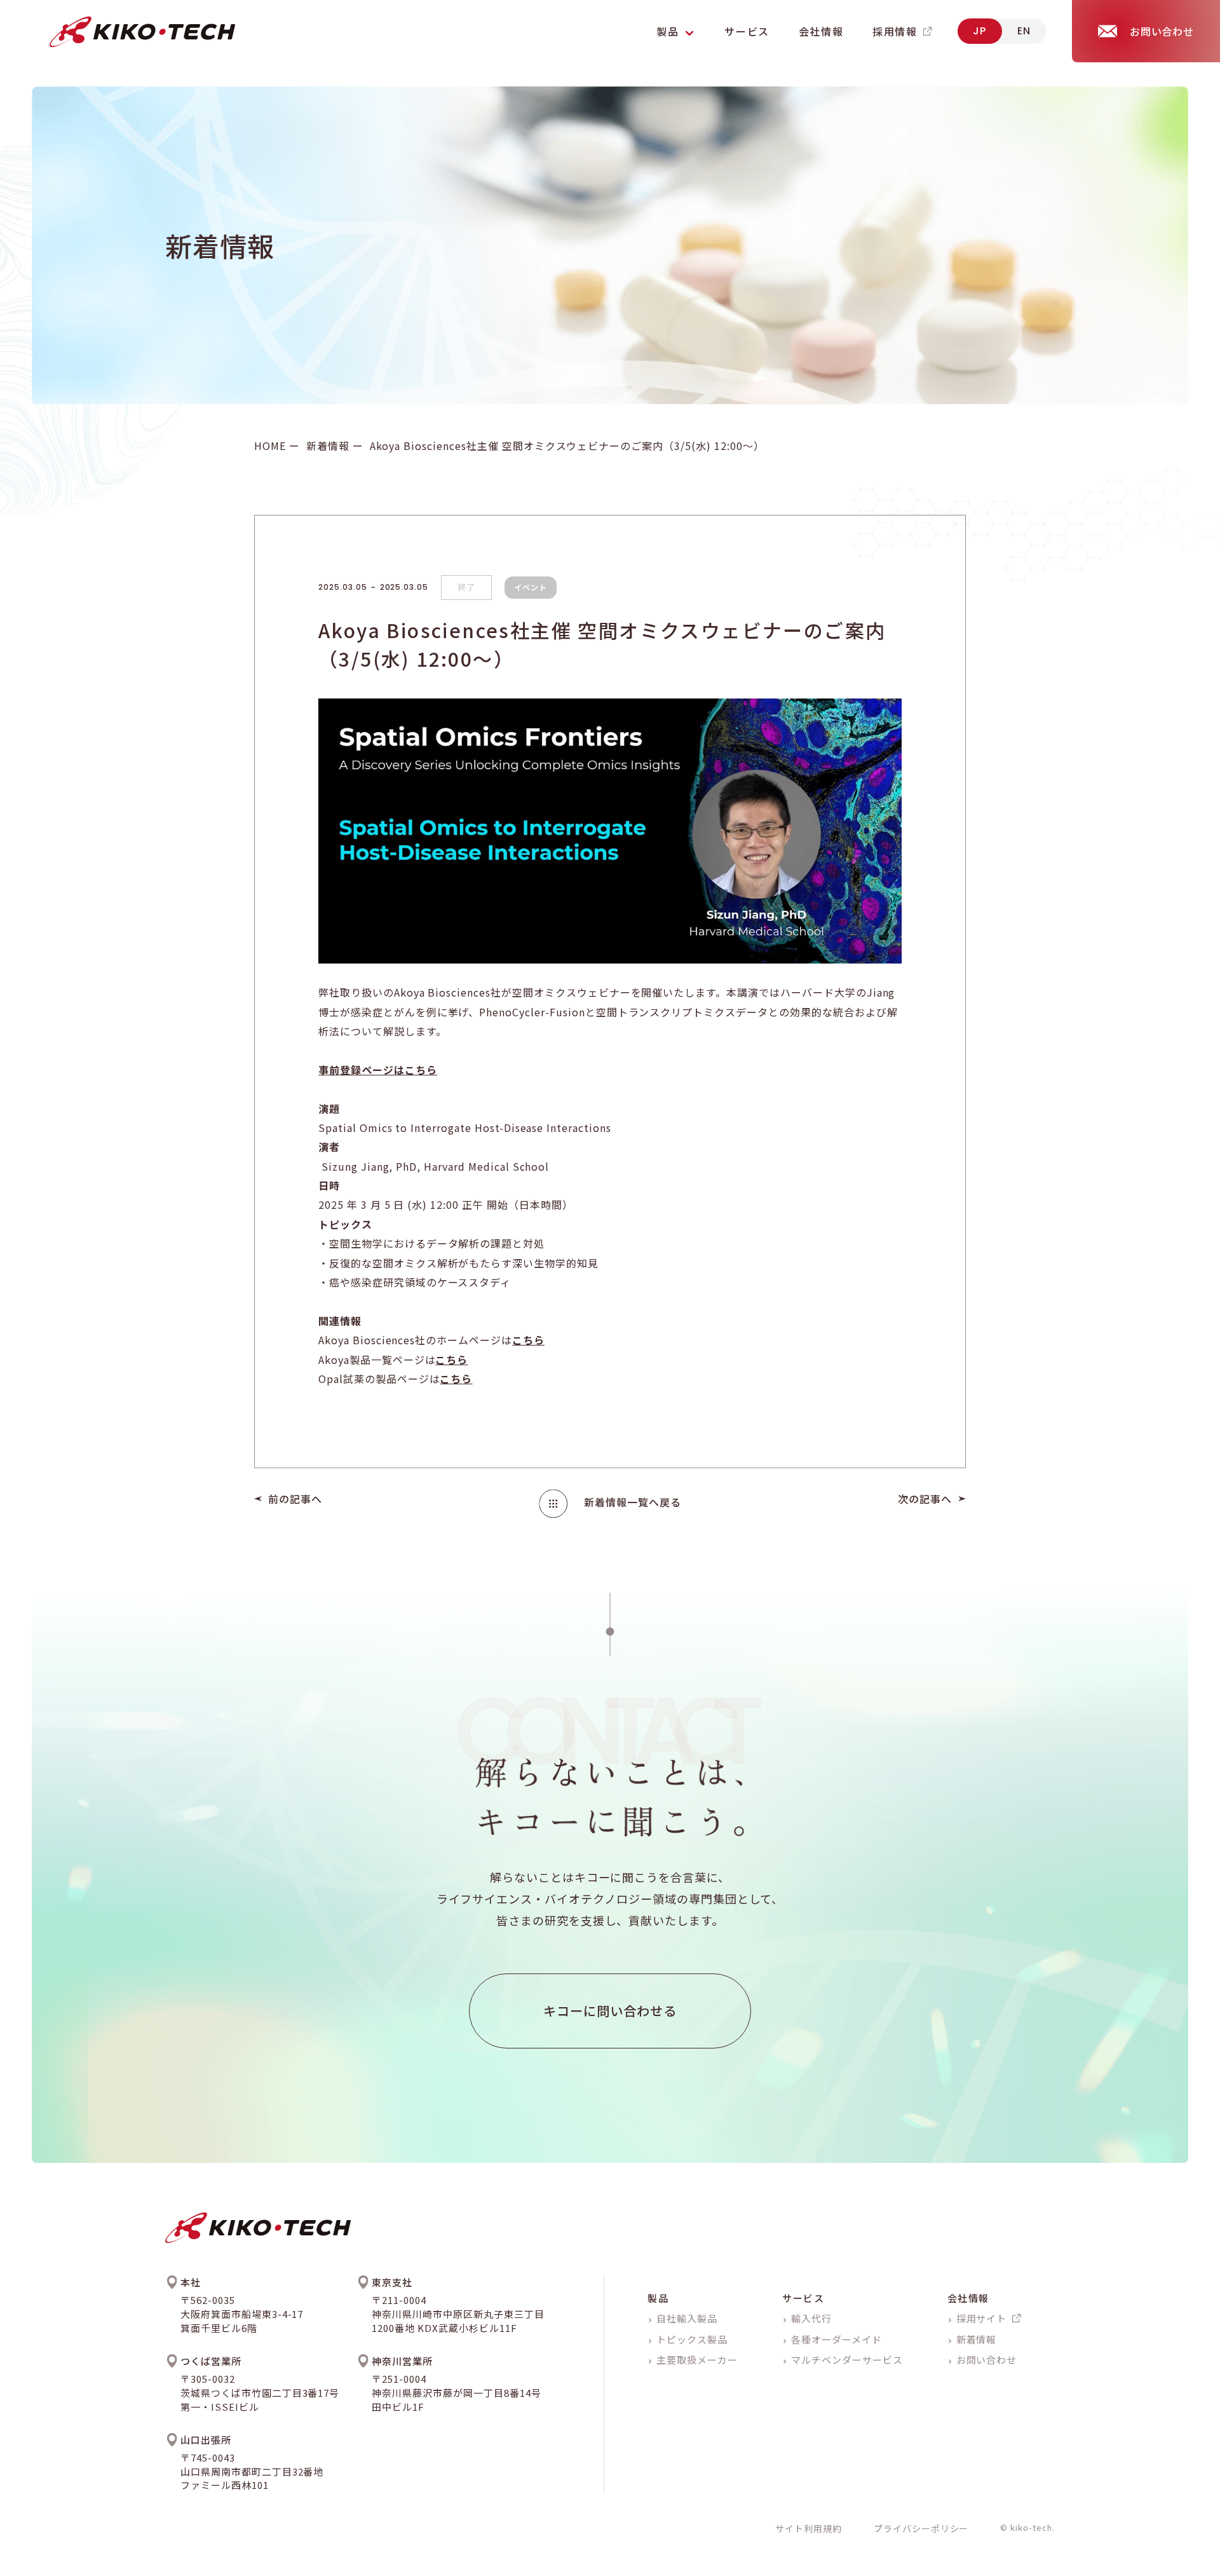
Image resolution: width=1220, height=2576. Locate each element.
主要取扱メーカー (697, 2360)
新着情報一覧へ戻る (633, 1502)
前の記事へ (295, 1499)
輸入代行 (811, 2318)
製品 (658, 2298)
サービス (747, 31)
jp (980, 31)
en (1024, 31)
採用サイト (982, 2318)
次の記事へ (925, 1499)
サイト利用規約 (809, 2528)
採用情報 (895, 31)
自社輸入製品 (687, 2318)
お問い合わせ (987, 2360)
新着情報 (328, 446)
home (270, 446)
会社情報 (821, 31)
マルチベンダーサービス (847, 2360)
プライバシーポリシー (921, 2528)
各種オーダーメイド (837, 2339)
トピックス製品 (692, 2339)
